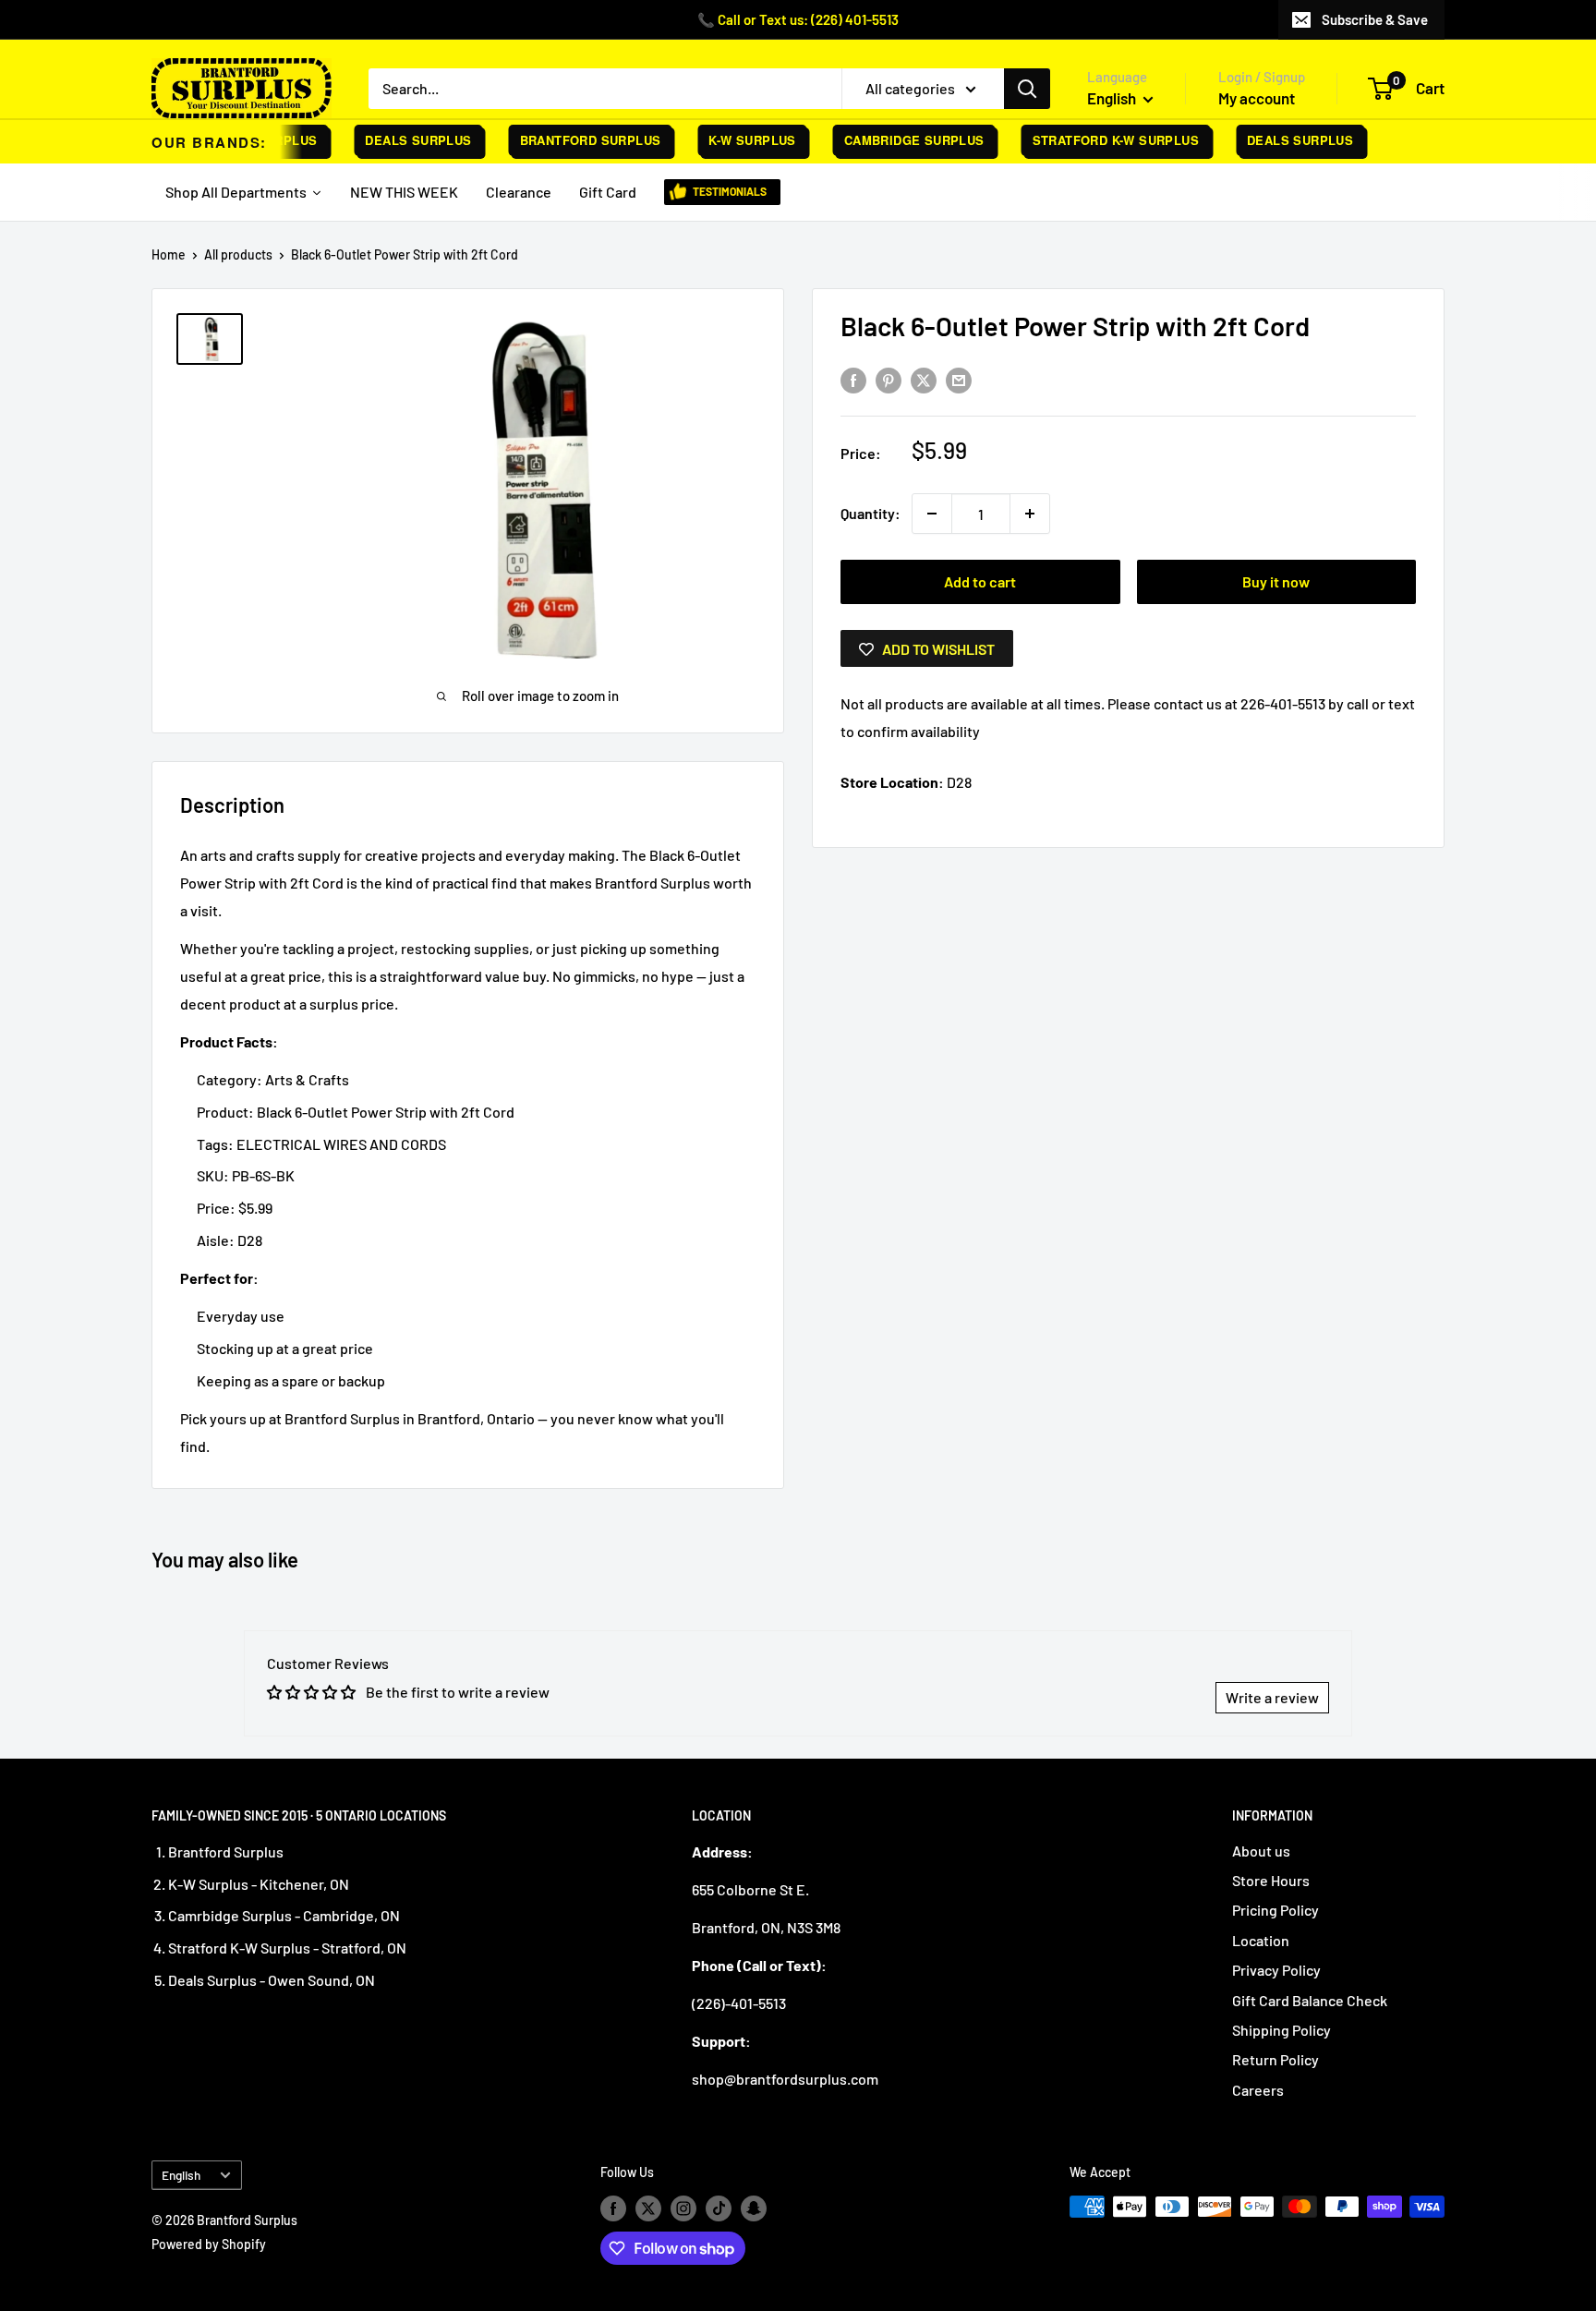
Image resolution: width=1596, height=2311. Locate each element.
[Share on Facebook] (853, 379)
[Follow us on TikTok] (719, 2208)
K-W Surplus (733, 140)
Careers (1258, 2090)
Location (1261, 1940)
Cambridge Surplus (895, 140)
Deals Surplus (399, 140)
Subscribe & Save (1375, 19)
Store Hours (1271, 1880)
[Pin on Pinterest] (889, 379)
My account (1257, 98)
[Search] (1027, 89)
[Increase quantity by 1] (1030, 514)
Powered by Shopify (209, 2244)
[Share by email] (959, 379)
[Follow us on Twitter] (648, 2208)
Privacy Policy (1276, 1970)
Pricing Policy (1276, 1910)
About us (1261, 1851)
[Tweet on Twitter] (924, 379)
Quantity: (871, 513)
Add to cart (980, 581)
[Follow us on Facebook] (613, 2208)
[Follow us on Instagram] (683, 2208)
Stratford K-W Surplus (1096, 140)
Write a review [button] (1272, 1697)
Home (169, 254)
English (181, 2175)
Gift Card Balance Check (1310, 2000)
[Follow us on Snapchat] (754, 2208)
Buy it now (1276, 581)
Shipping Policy (1282, 2030)
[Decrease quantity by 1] (932, 514)
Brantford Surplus (571, 140)
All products (238, 254)
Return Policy (1276, 2059)
